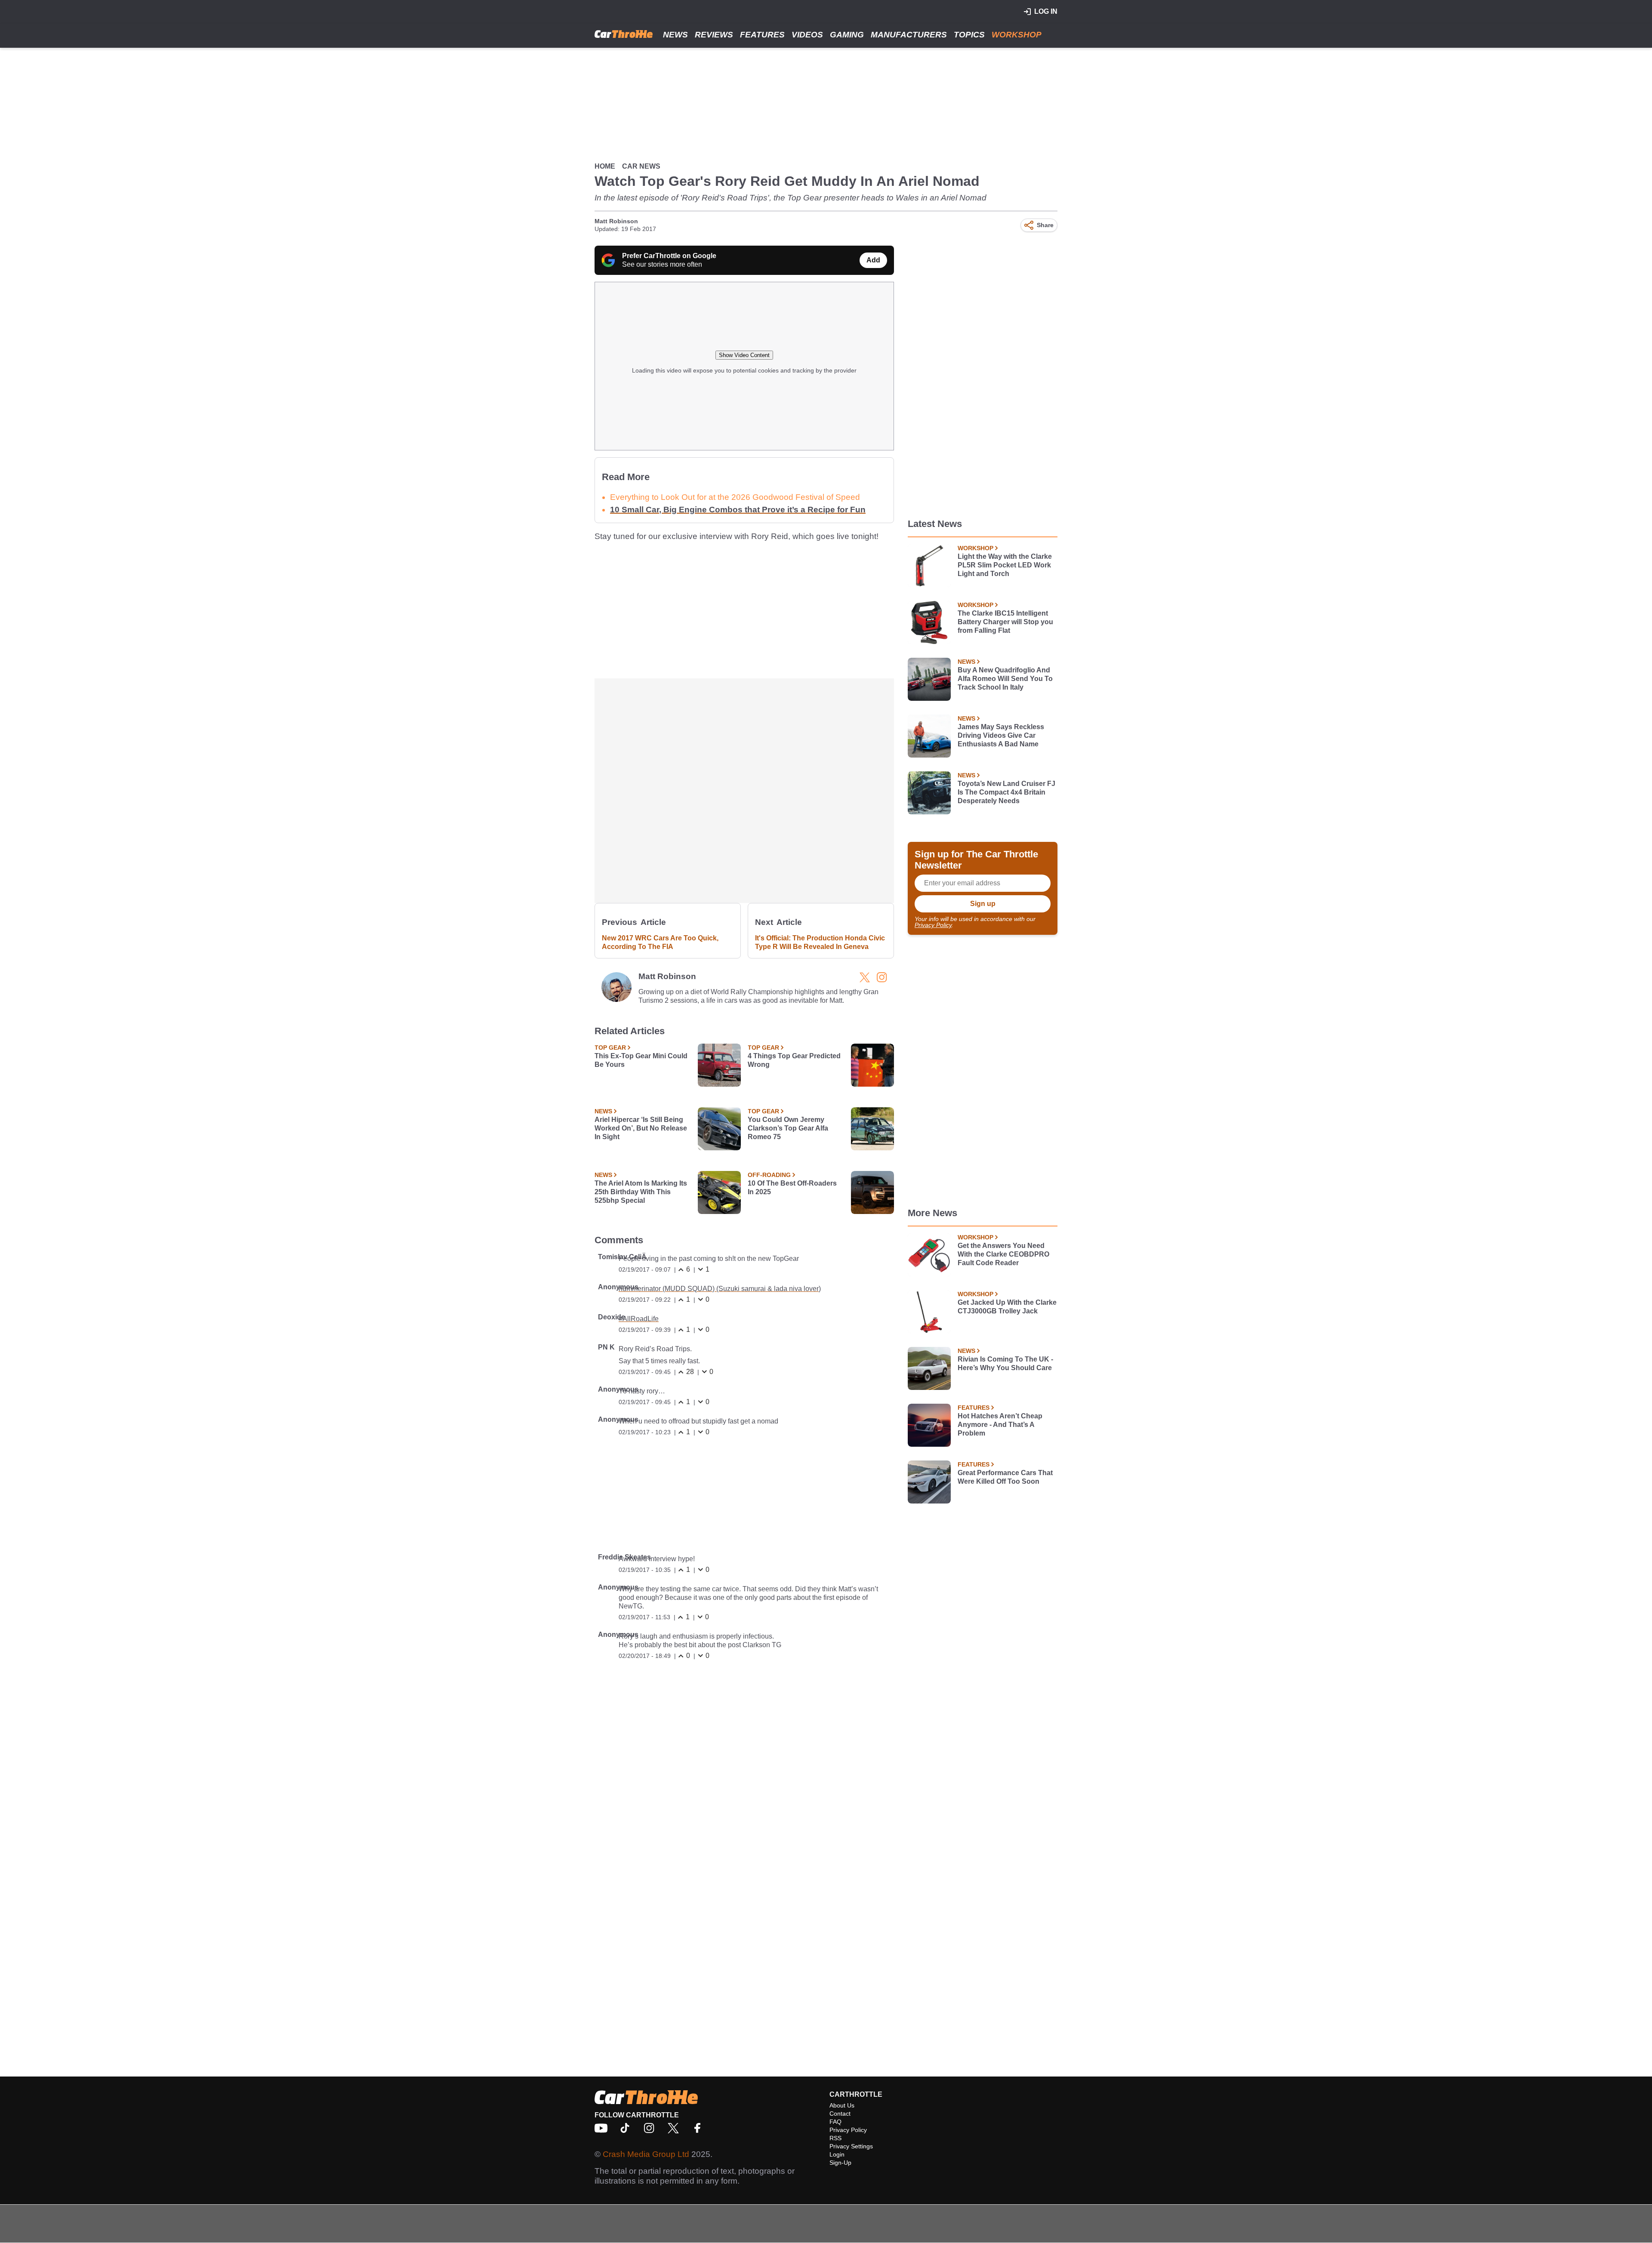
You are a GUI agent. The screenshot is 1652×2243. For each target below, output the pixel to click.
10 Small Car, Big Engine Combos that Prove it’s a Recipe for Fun (738, 510)
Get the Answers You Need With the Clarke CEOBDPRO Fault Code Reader (1003, 1254)
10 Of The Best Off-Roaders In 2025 (792, 1188)
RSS (835, 2138)
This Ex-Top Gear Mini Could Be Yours (641, 1060)
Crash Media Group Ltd (646, 2154)
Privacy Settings (851, 2146)
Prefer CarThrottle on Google (669, 256)
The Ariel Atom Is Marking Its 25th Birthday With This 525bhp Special (641, 1192)
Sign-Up (840, 2163)
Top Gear (610, 1048)
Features (762, 35)
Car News (641, 166)
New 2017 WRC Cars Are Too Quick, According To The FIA (660, 942)
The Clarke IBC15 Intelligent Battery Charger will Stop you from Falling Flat (1005, 622)
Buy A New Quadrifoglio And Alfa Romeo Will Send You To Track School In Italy (1005, 679)
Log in (1046, 11)
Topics (969, 35)
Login (837, 2154)
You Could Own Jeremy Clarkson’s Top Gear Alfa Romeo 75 (788, 1128)
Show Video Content (744, 355)
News (675, 35)
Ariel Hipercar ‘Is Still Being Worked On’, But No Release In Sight (641, 1128)
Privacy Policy (933, 925)
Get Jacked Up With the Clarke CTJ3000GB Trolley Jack (1007, 1307)
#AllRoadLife (639, 1319)
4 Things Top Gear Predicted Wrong (794, 1060)
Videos (807, 35)
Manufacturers (909, 35)
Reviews (714, 35)
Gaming (847, 35)
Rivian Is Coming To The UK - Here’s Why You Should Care (1005, 1363)
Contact (840, 2114)
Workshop (1017, 35)
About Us (842, 2105)
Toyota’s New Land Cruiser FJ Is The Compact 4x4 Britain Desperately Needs (1006, 792)
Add (873, 260)
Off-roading (769, 1175)
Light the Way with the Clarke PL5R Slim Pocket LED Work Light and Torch (1005, 565)
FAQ (835, 2122)
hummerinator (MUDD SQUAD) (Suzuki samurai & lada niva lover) (720, 1289)
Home (605, 166)
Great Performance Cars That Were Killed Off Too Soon (1005, 1477)
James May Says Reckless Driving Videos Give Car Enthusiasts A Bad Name (1001, 735)
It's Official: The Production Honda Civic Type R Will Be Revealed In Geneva (820, 942)
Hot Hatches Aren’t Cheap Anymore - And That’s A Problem (1000, 1425)
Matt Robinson (616, 221)
